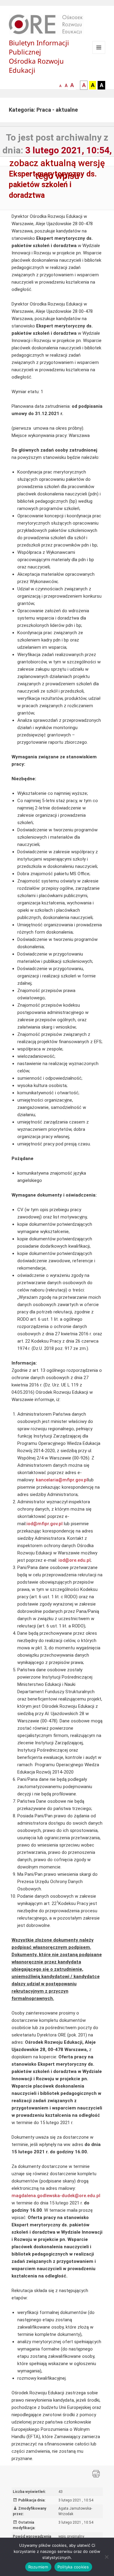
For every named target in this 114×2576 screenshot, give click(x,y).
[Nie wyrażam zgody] (106, 2557)
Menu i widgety (99, 54)
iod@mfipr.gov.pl (45, 1524)
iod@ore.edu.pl (74, 1560)
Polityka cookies (73, 2567)
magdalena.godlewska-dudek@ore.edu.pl (56, 2196)
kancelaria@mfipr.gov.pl (62, 1480)
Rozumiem (38, 2567)
